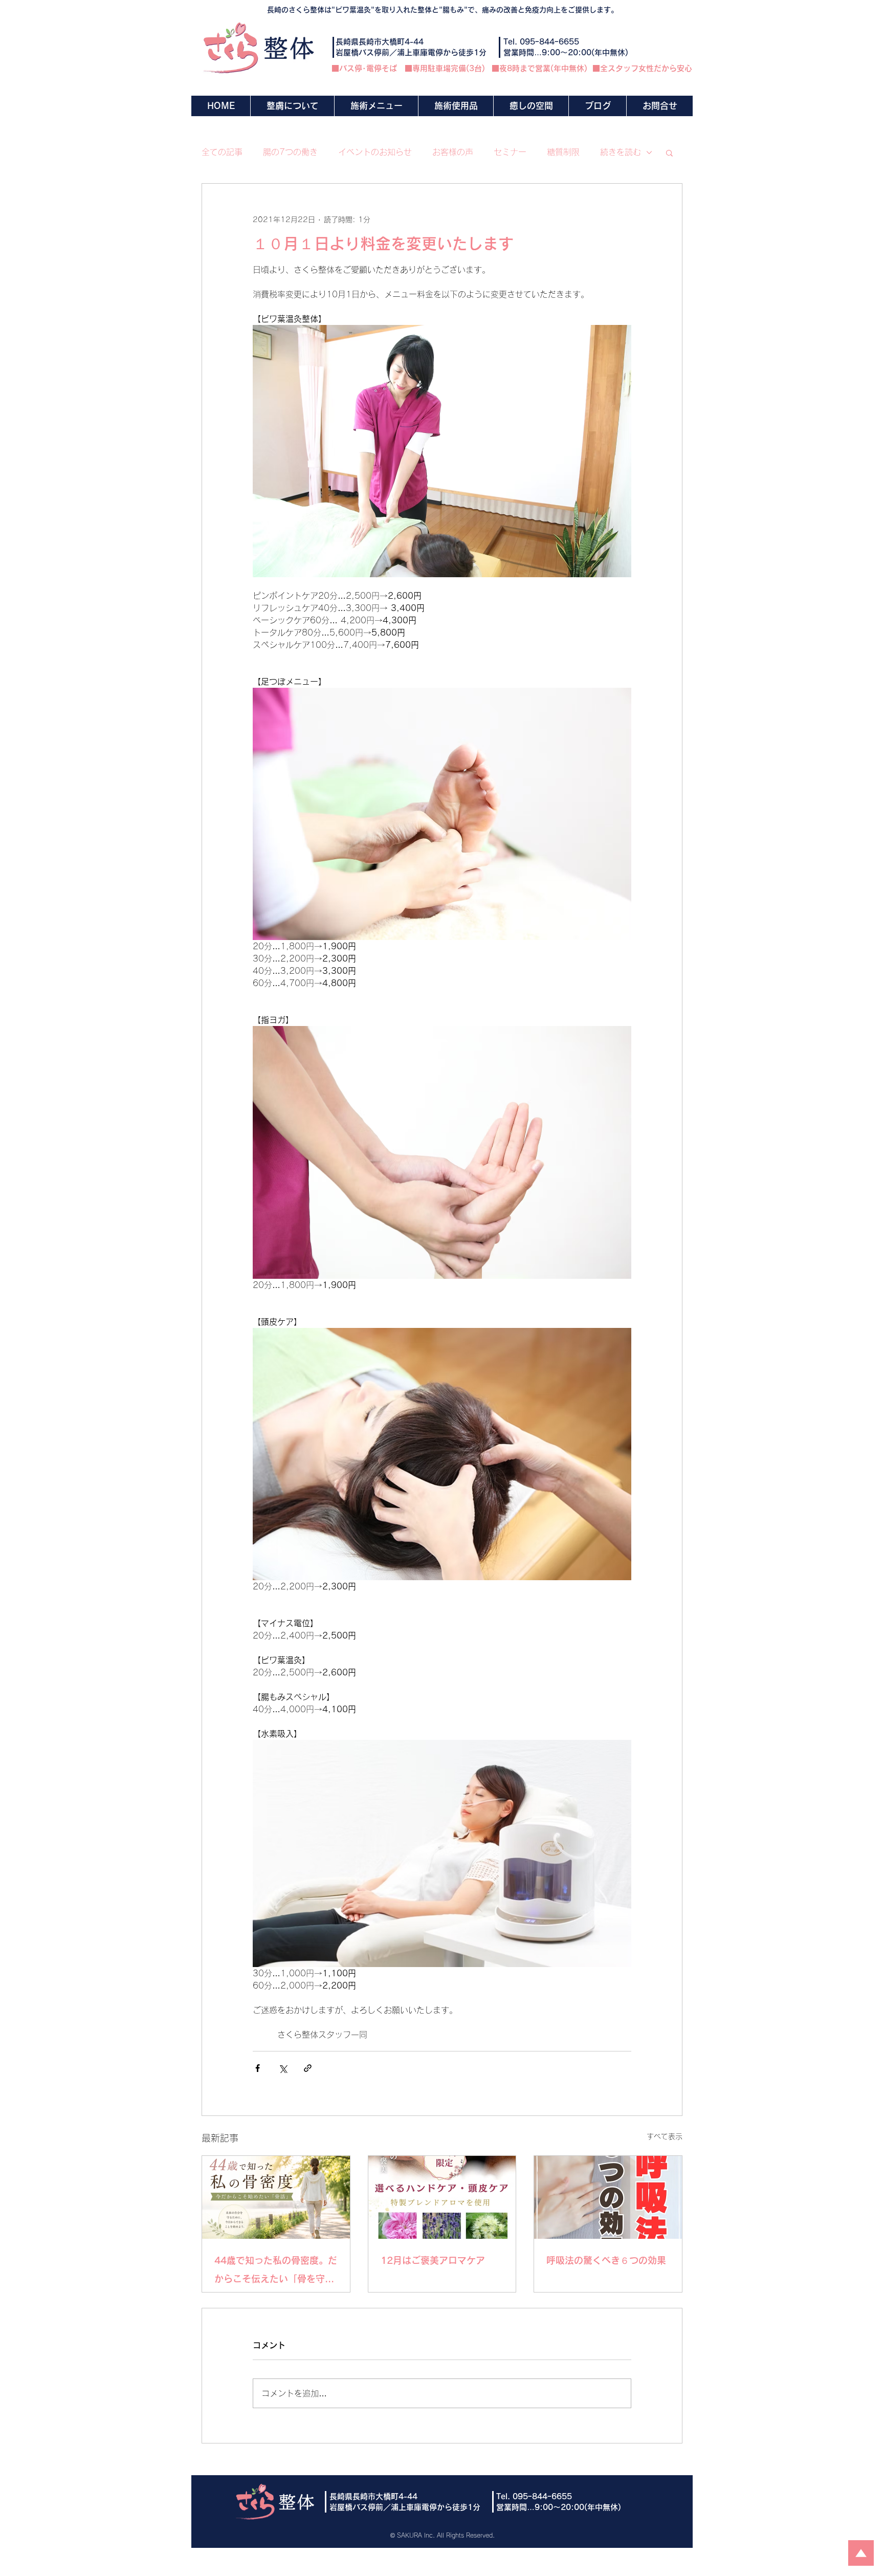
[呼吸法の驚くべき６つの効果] (608, 2197)
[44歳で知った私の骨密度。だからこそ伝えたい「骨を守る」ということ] (276, 2197)
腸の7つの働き (290, 152)
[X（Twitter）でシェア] (283, 2068)
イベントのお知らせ (375, 152)
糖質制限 (563, 152)
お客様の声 (453, 152)
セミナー (510, 152)
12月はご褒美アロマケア (433, 2260)
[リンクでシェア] (308, 2068)
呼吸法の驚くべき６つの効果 (606, 2260)
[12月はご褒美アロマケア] (442, 2197)
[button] (376, 106)
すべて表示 (665, 2136)
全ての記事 (222, 152)
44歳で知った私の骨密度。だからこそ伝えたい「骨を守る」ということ (276, 2272)
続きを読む (621, 152)
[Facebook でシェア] (258, 2068)
